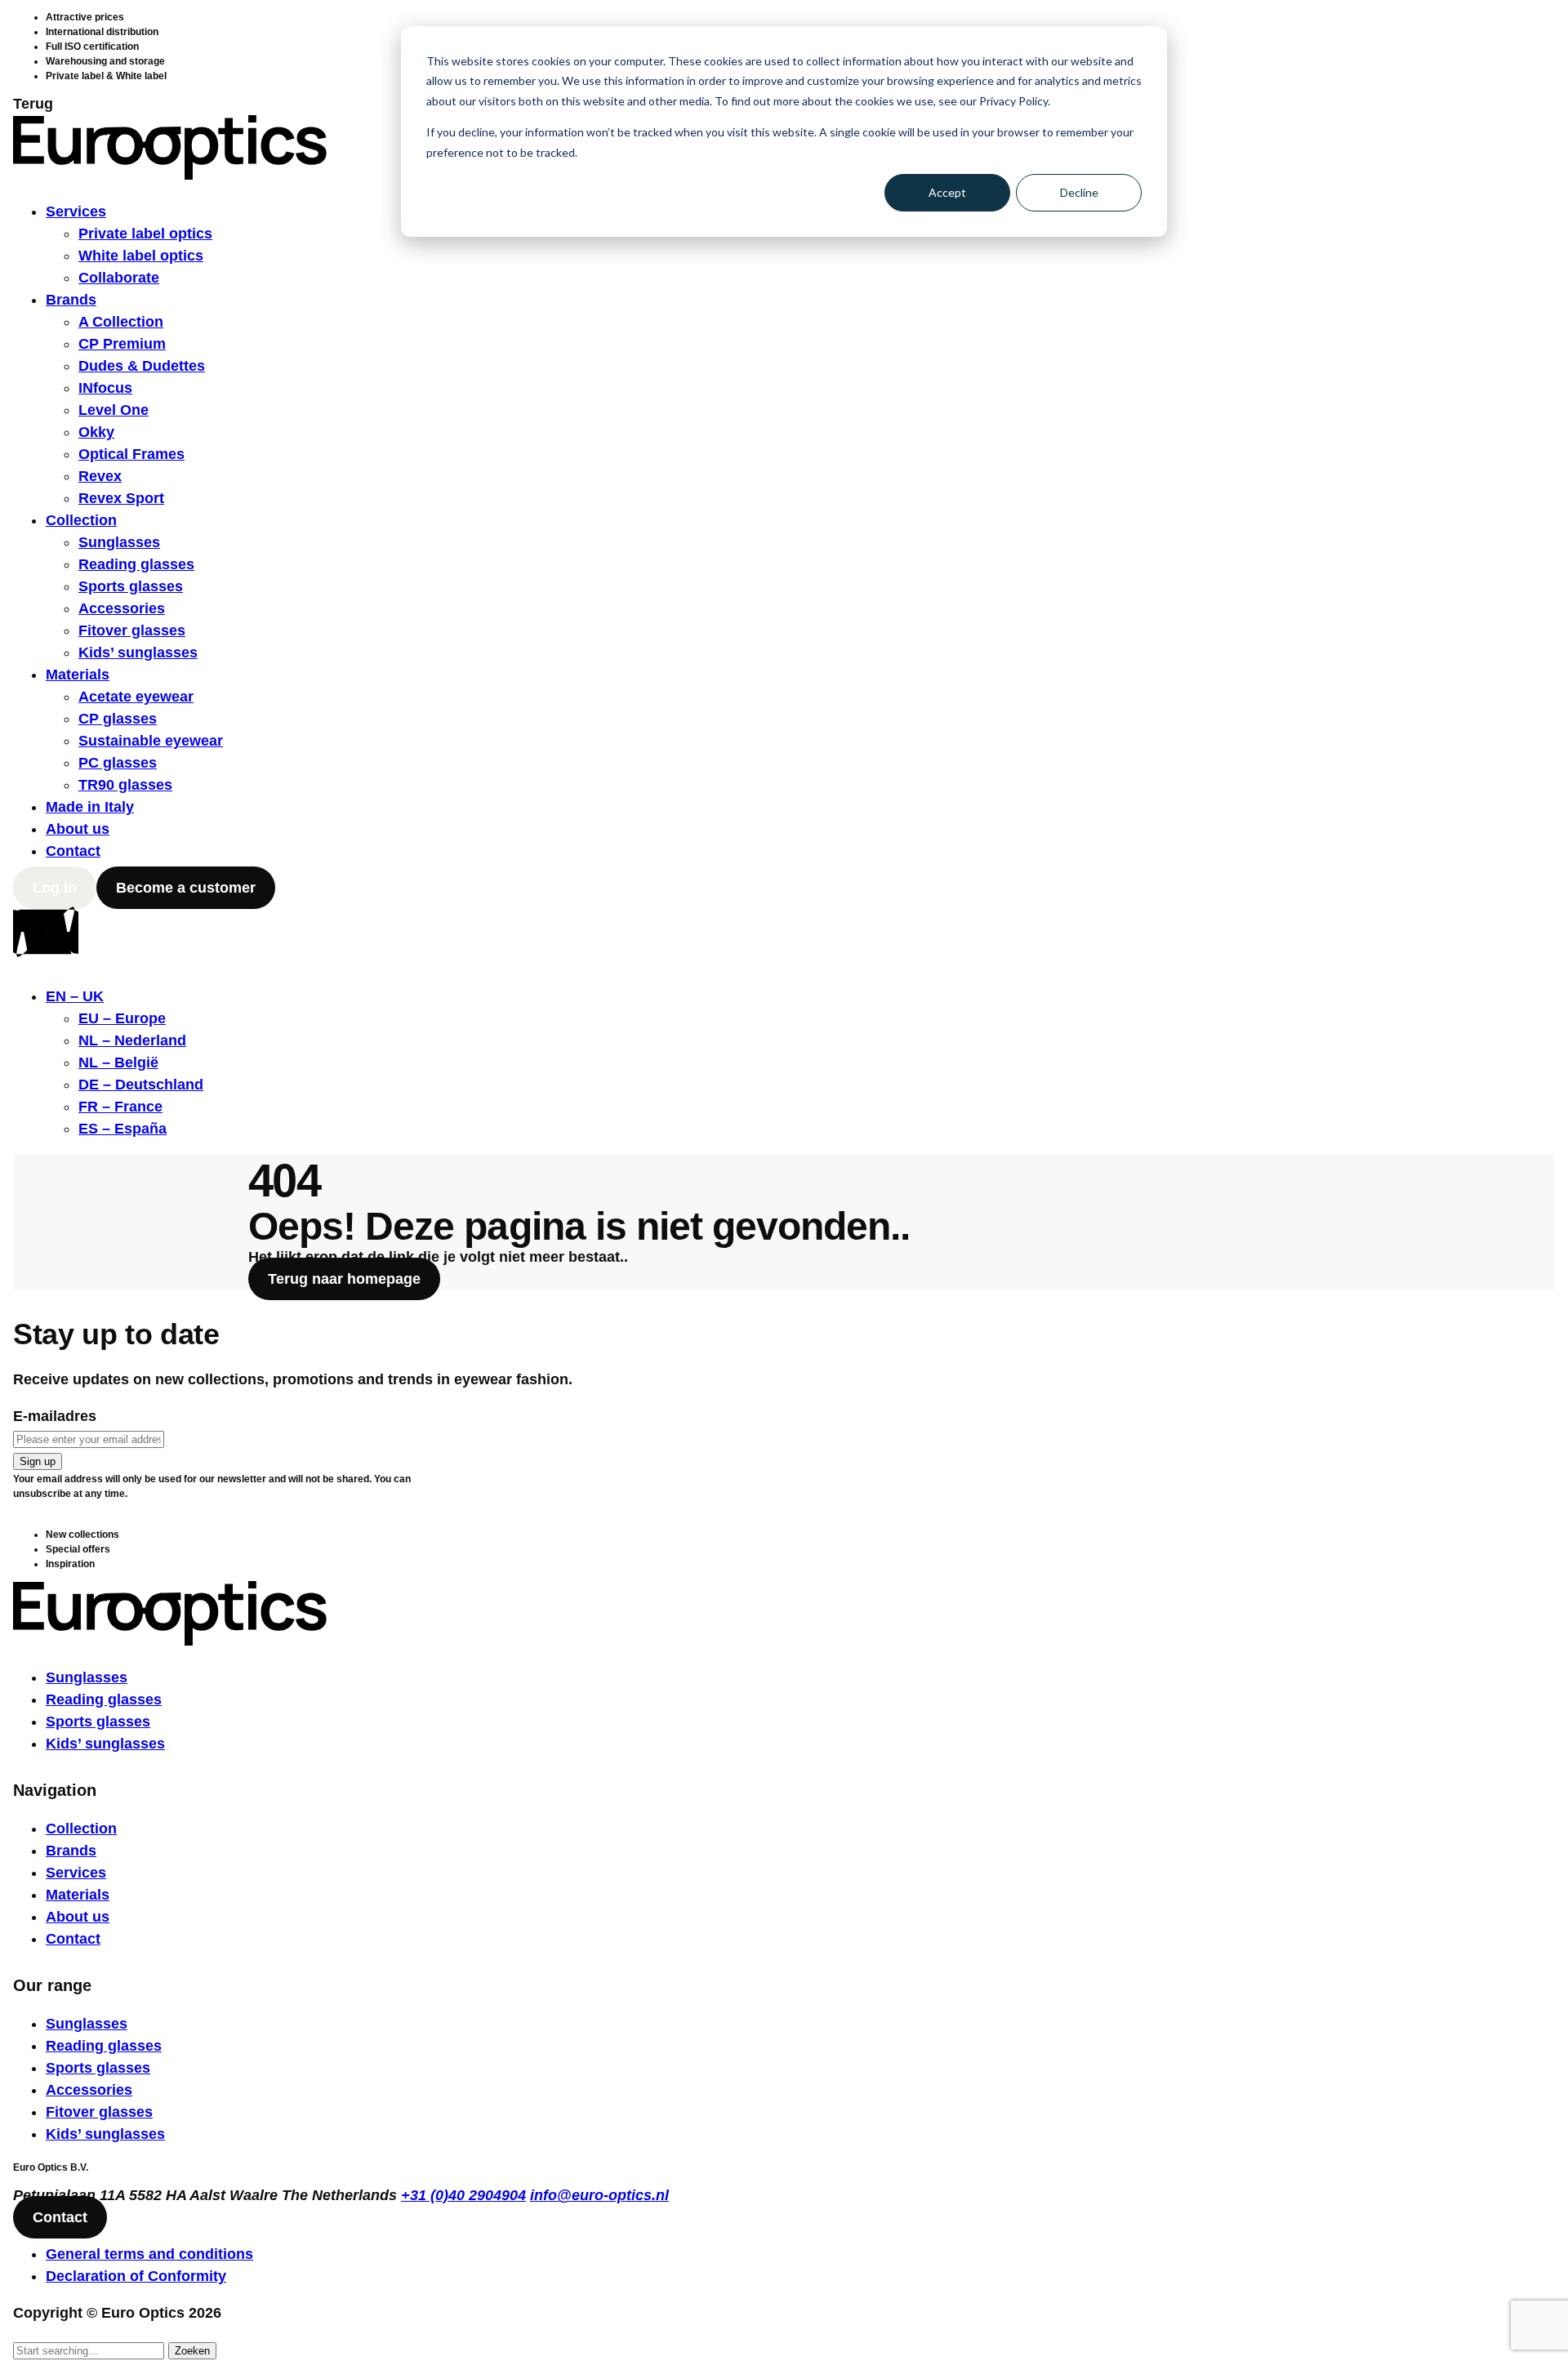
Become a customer (186, 888)
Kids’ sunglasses (138, 653)
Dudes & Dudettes (142, 366)
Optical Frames (131, 454)
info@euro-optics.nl (599, 2195)
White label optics (141, 256)
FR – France (120, 1107)
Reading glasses (136, 564)
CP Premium (122, 344)
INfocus (105, 388)
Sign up (38, 1461)
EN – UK (75, 996)
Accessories (122, 608)
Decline (1079, 192)
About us (78, 829)
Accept (947, 192)
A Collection (121, 322)
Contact (73, 851)
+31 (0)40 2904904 (463, 2195)
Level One (114, 410)
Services (76, 212)
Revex (100, 476)
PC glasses (118, 763)
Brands (71, 300)
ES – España (122, 1129)
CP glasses (118, 719)
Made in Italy (90, 807)
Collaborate (119, 278)
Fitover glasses (132, 630)
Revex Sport (121, 498)
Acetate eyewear (136, 697)
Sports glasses (131, 586)
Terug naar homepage (344, 1279)
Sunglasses (119, 542)
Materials (78, 675)
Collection (81, 520)
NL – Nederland (132, 1040)
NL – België (118, 1062)
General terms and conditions (149, 2254)
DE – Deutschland (141, 1085)
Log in (55, 888)
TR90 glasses (125, 785)
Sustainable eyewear (151, 741)
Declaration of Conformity (136, 2276)
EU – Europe (122, 1018)
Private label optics (145, 234)
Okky (96, 432)
